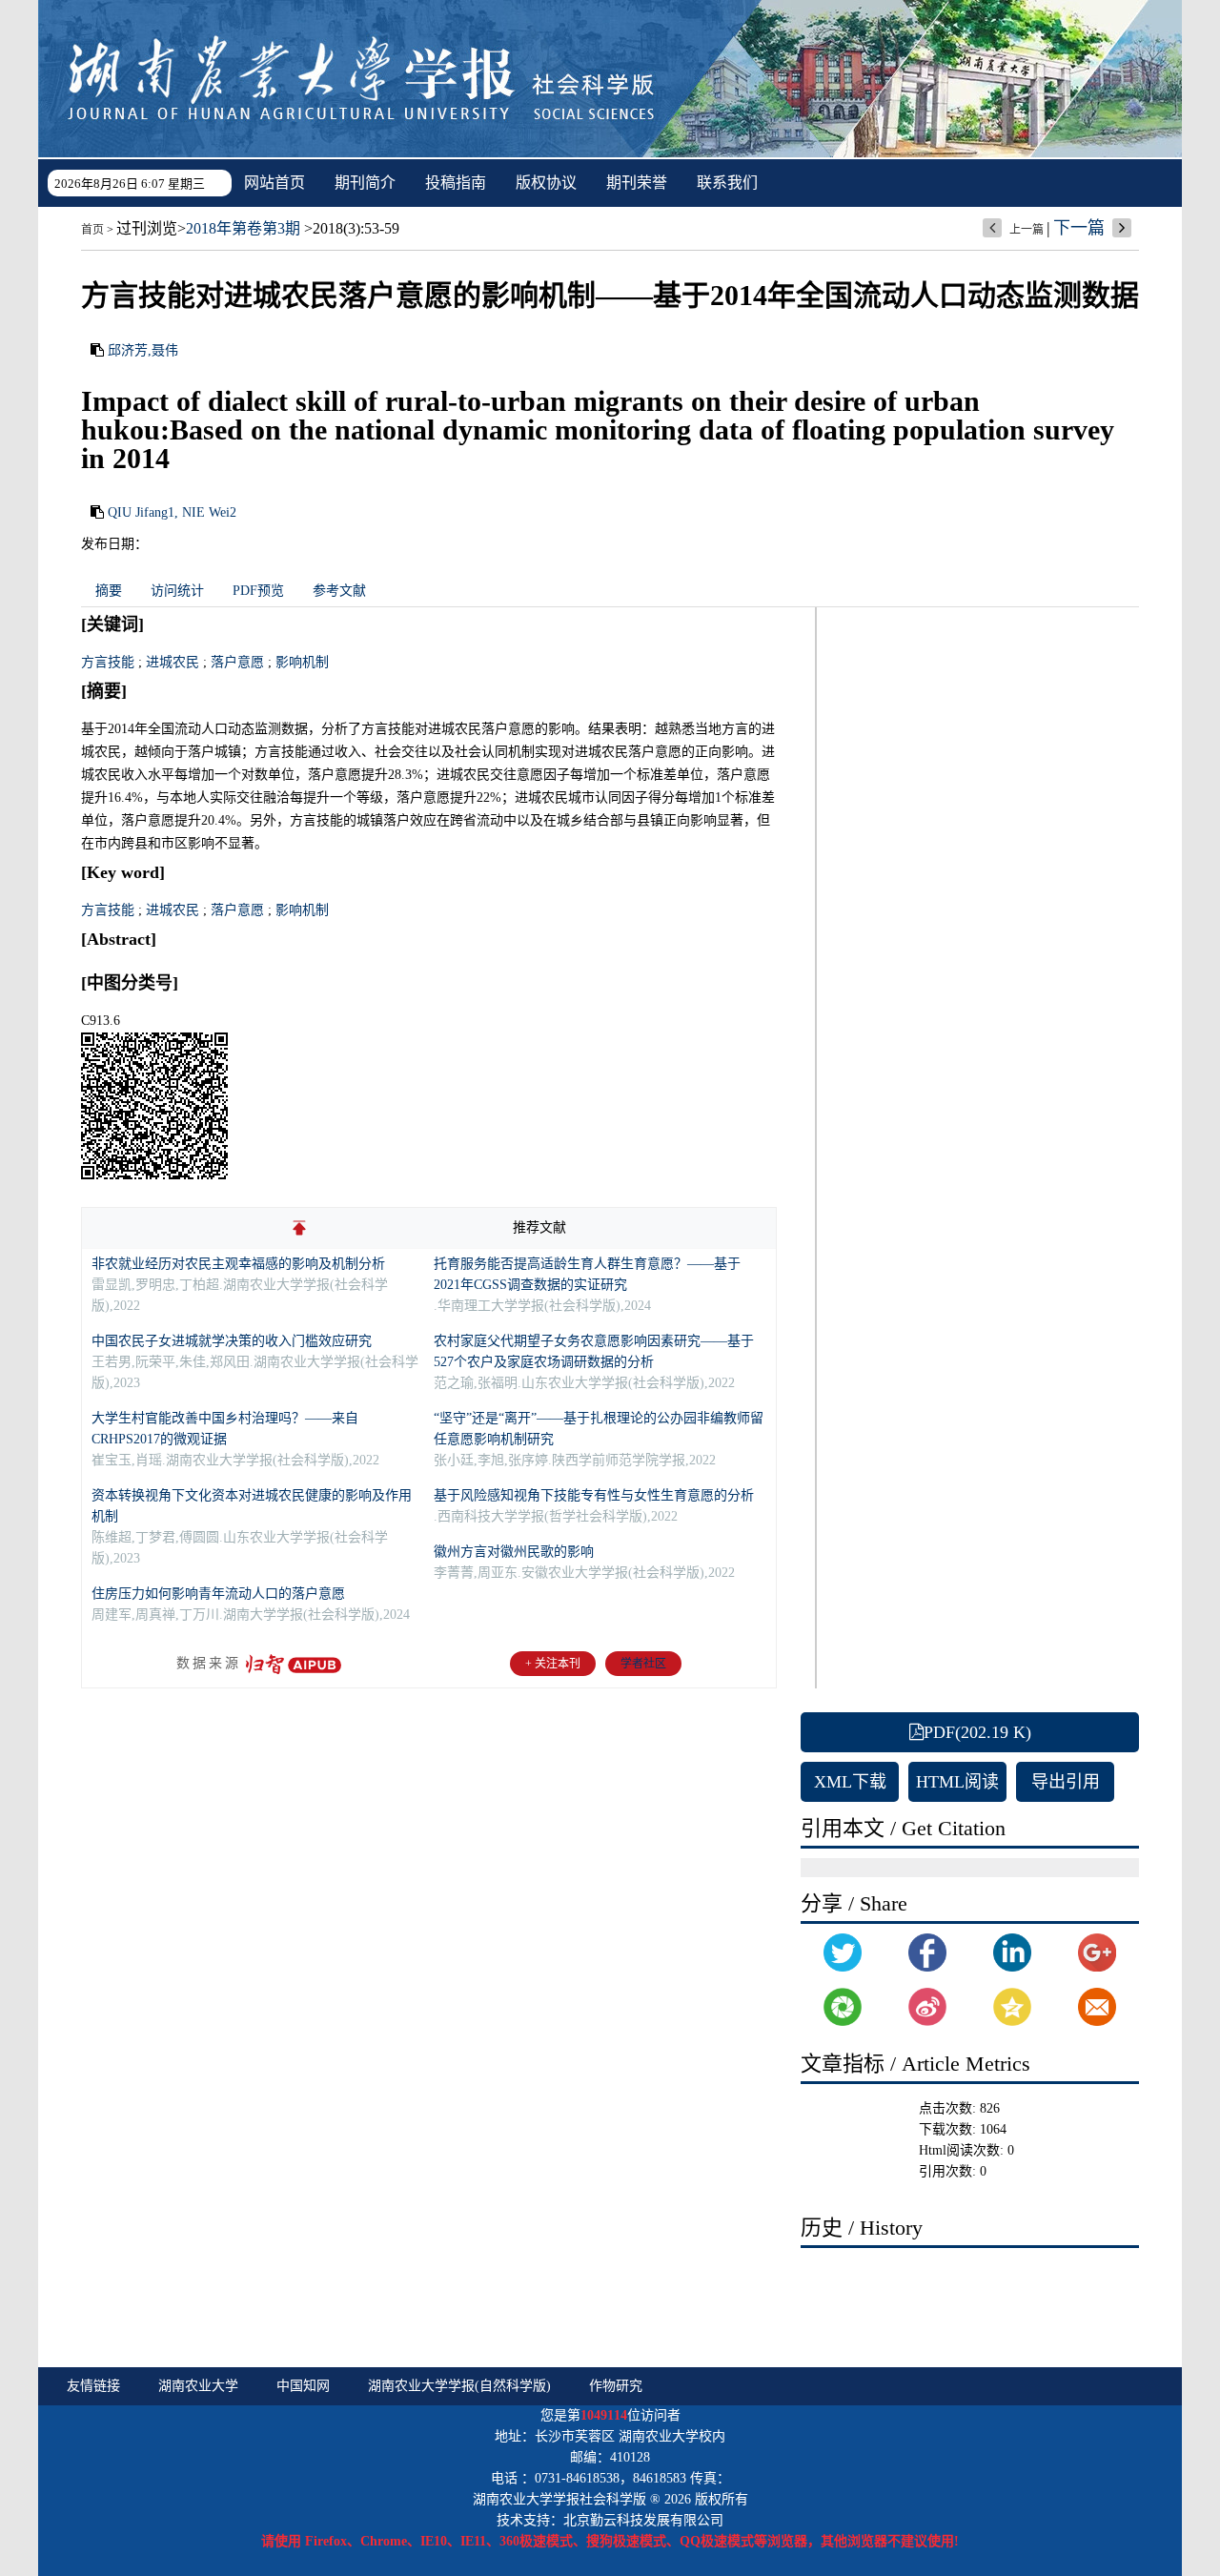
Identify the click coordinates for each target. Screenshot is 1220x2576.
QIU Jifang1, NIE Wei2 (172, 512)
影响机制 (302, 662)
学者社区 (643, 1664)
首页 (92, 230)
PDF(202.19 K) (977, 1732)
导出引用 (1066, 1782)
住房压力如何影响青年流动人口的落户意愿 (218, 1594)
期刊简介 (365, 183)
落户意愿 (237, 662)
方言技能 (108, 662)
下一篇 (1079, 228)
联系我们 (727, 183)
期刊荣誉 (637, 183)
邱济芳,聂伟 (143, 350)
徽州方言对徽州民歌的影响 (514, 1552)
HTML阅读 (957, 1782)
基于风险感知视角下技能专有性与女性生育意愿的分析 (594, 1495)
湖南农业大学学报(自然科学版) (459, 2386)
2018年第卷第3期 (243, 228)
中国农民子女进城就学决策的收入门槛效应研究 (232, 1341)
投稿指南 (456, 183)
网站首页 (274, 183)
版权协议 (546, 183)
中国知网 (303, 2386)
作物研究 (616, 2386)
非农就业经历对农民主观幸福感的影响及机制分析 (238, 1264)
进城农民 (173, 662)
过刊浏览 (147, 228)
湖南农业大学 (198, 2386)
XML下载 (850, 1782)
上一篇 (1027, 230)
